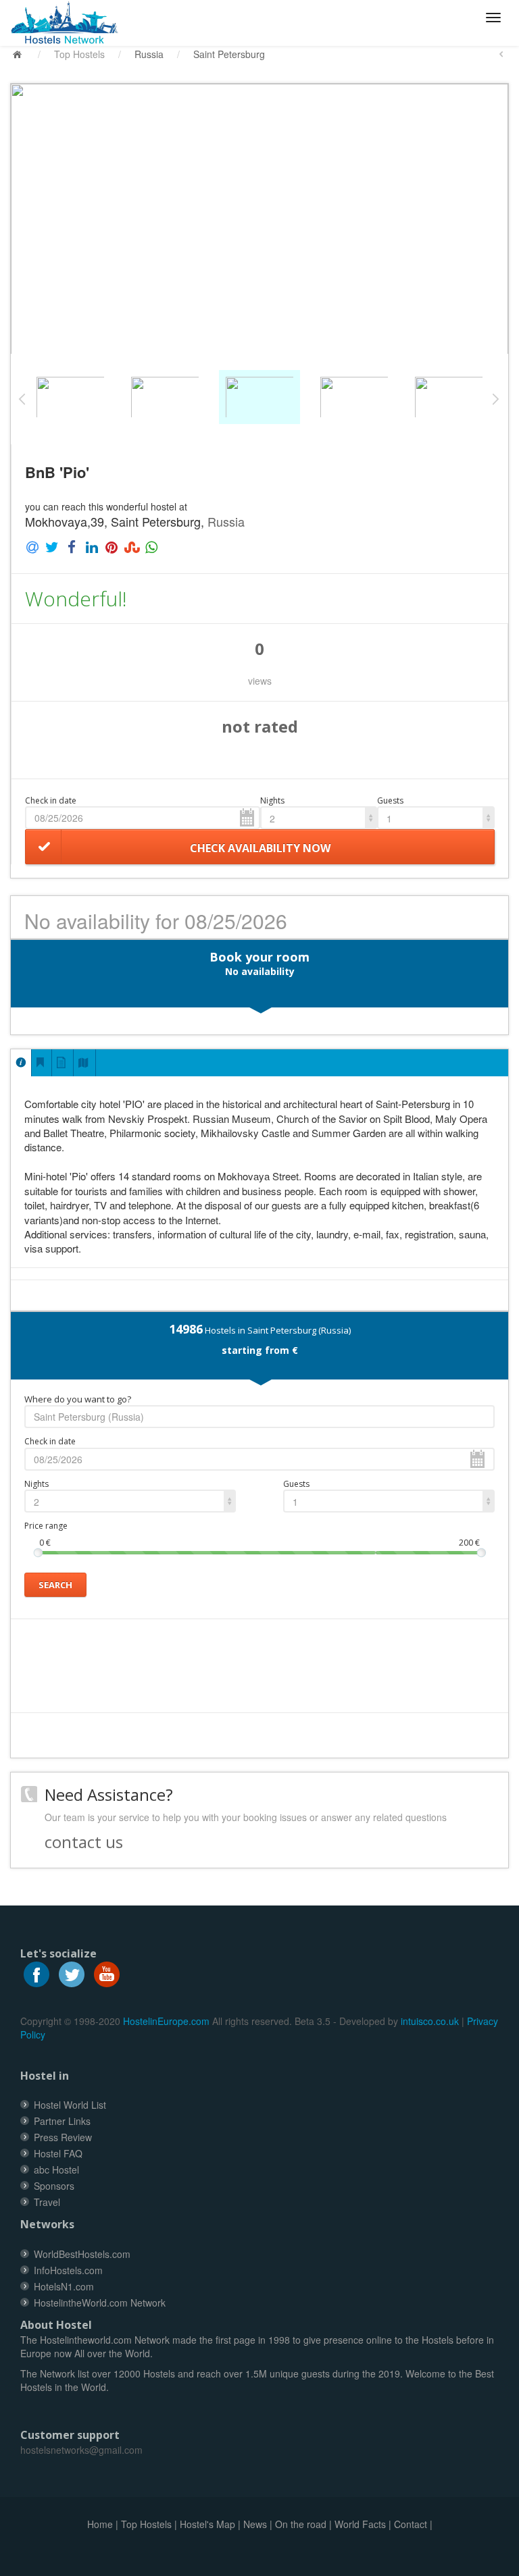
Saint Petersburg (229, 54)
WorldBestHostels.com (82, 2254)
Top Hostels (79, 54)
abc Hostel (56, 2170)
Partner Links (62, 2121)
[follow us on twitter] (72, 1972)
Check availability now (260, 848)
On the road (301, 2524)
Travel (47, 2202)
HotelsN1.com (64, 2286)
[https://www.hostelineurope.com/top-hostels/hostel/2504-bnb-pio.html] (70, 23)
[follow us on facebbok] (36, 1972)
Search (55, 1585)
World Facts (360, 2524)
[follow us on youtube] (107, 1972)
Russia (149, 54)
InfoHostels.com (68, 2270)
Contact (411, 2524)
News (255, 2524)
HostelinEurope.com (166, 2021)
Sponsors (54, 2186)
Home (100, 2524)
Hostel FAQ (58, 2153)
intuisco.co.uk (430, 2021)
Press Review (63, 2137)
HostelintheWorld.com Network (100, 2303)
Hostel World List (70, 2105)
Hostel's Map (207, 2524)
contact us (84, 1842)
